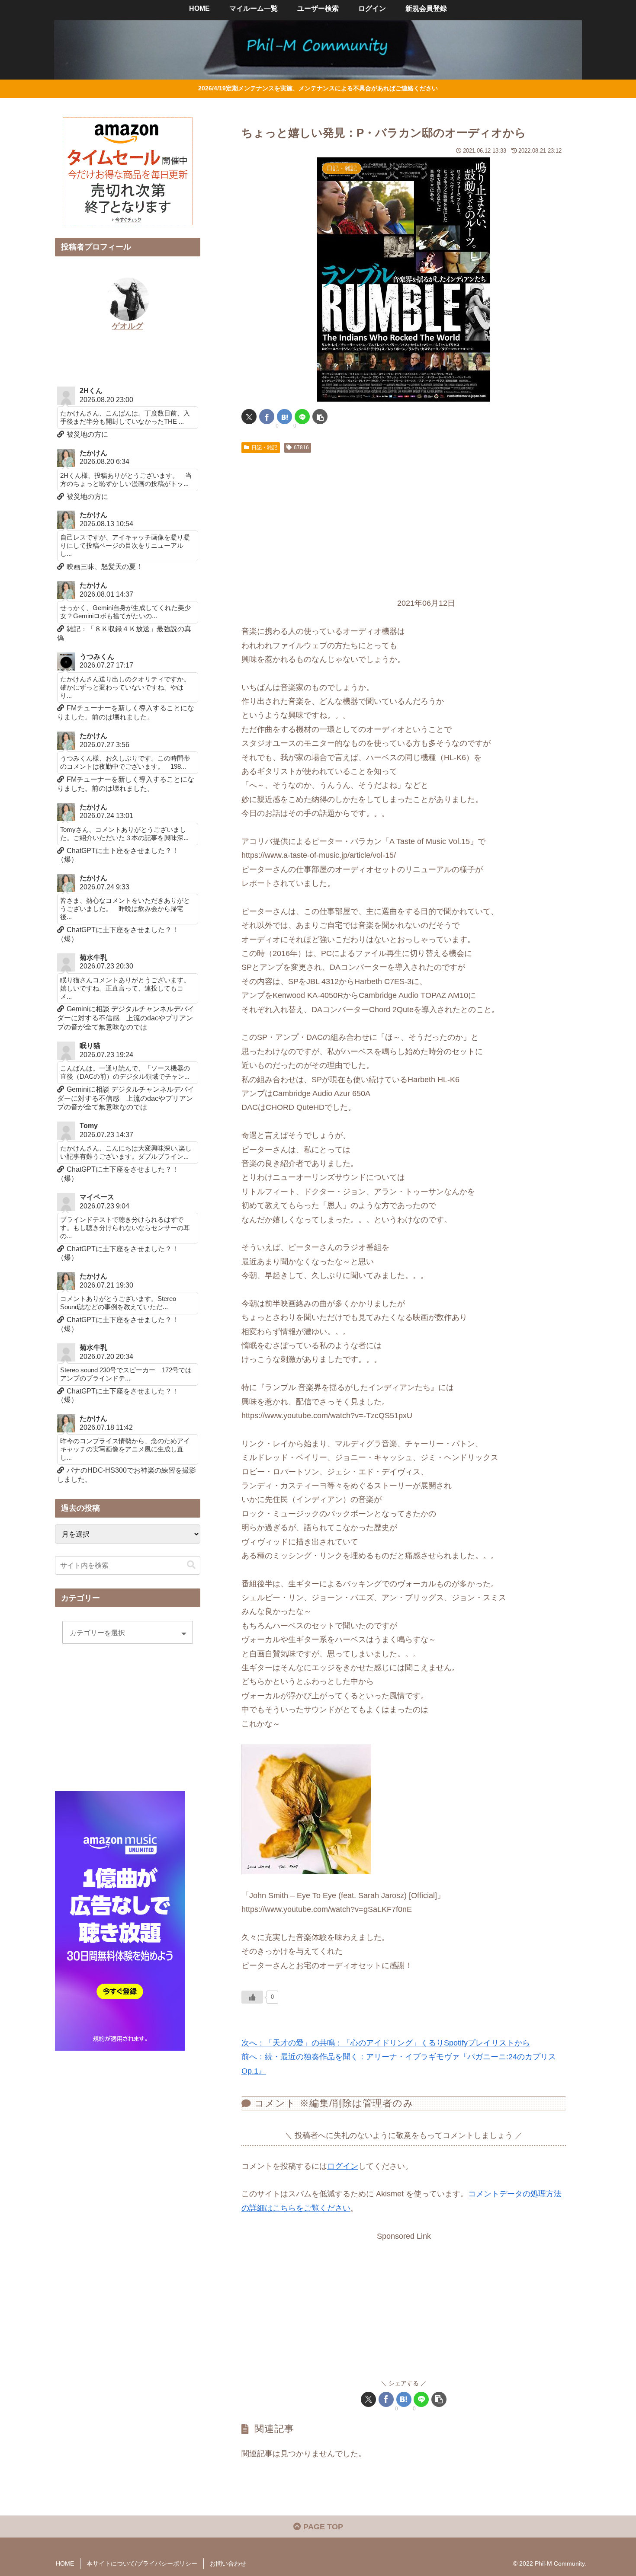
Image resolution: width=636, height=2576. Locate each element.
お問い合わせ (228, 2563)
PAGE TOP (322, 2527)
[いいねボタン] (252, 1997)
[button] (320, 417)
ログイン (343, 2166)
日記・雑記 (264, 447)
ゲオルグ (128, 326)
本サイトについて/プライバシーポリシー (142, 2563)
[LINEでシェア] (302, 417)
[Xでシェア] (249, 417)
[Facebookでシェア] (267, 417)
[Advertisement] (404, 522)
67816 (301, 447)
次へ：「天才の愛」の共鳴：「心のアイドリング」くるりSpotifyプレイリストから (386, 2043)
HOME (65, 2563)
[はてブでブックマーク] (284, 417)
